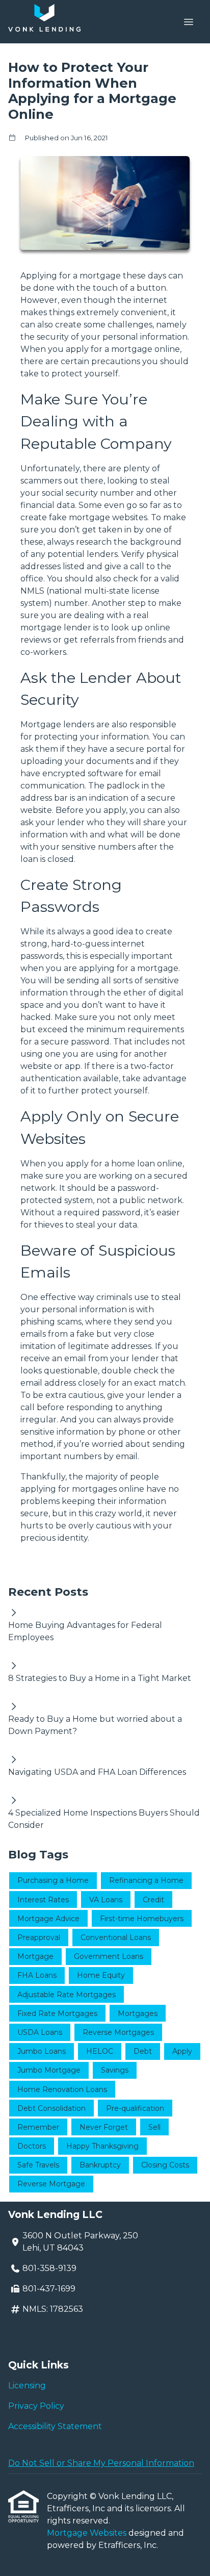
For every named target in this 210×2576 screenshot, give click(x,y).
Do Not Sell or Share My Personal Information (101, 2463)
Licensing (27, 2386)
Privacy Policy (36, 2406)
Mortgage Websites (88, 2533)
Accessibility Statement (55, 2426)
